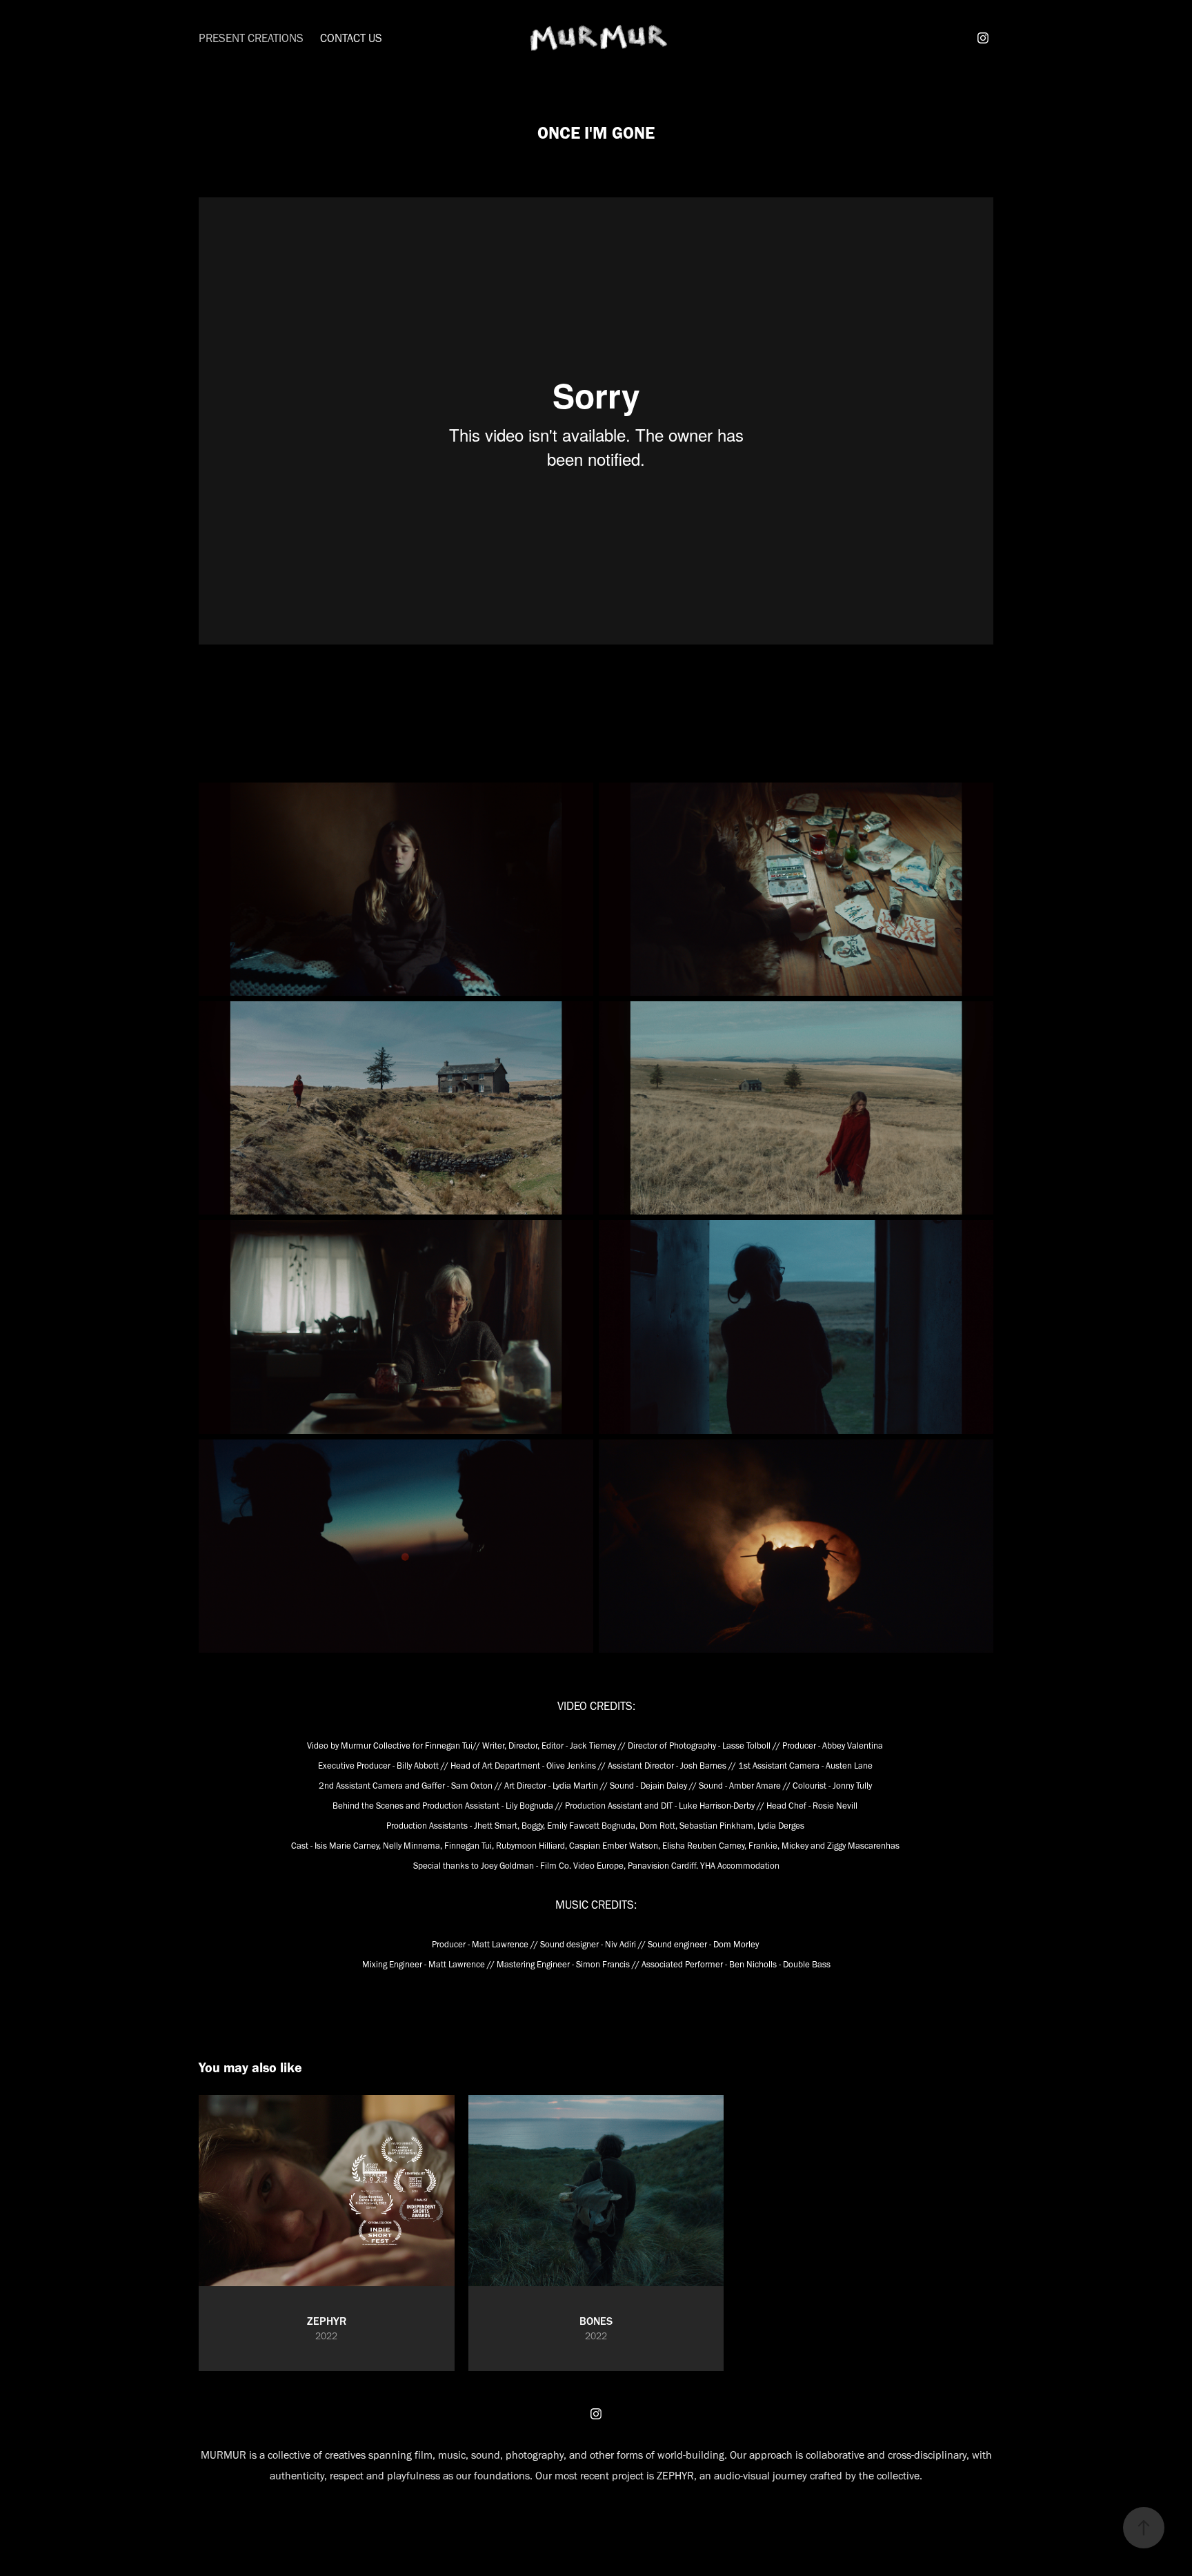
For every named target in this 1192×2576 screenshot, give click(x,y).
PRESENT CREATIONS (251, 38)
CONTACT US (351, 38)
